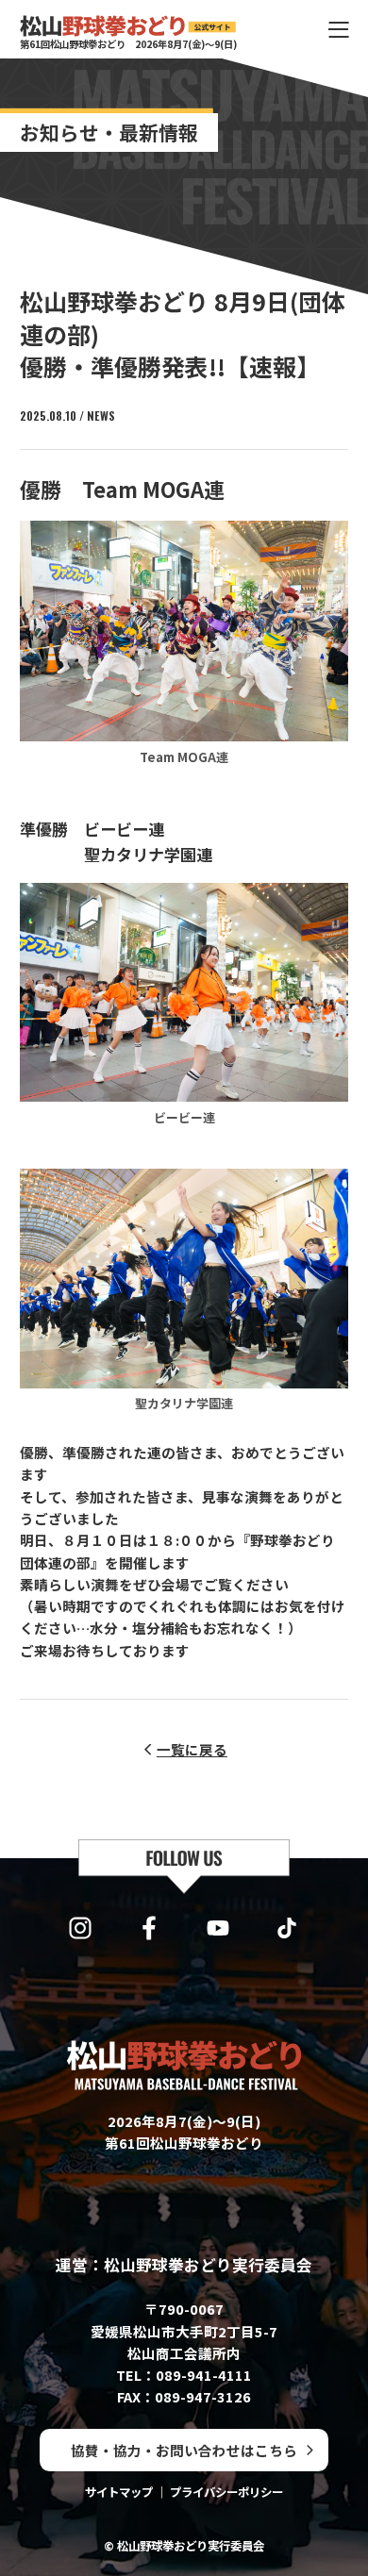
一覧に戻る (192, 1749)
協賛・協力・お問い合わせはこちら (184, 2450)
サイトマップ (119, 2492)
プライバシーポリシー (226, 2492)
